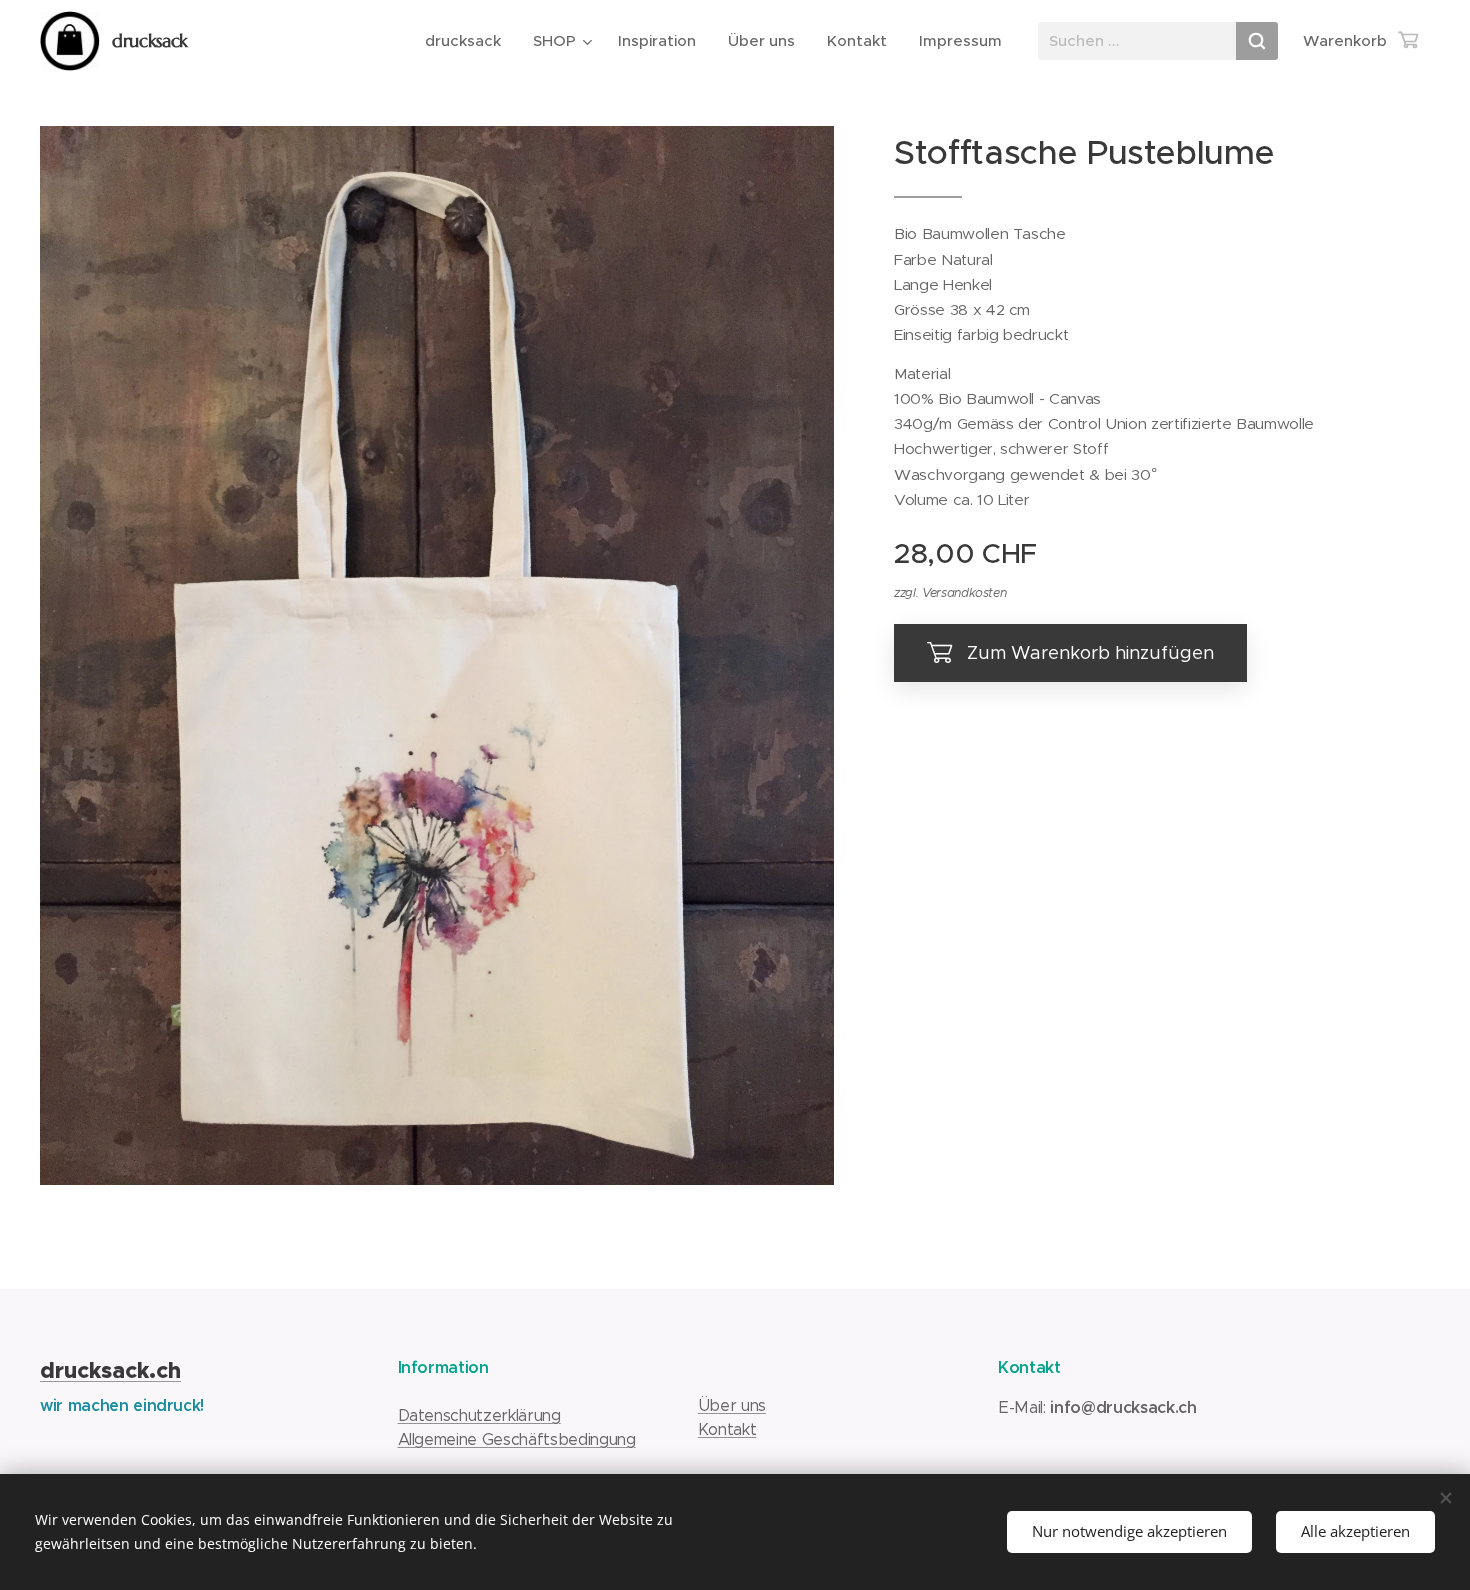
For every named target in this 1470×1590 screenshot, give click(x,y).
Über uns (732, 1405)
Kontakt (727, 1429)
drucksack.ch (110, 1370)
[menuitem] (468, 41)
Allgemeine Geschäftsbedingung (517, 1439)
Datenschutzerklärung (479, 1415)
